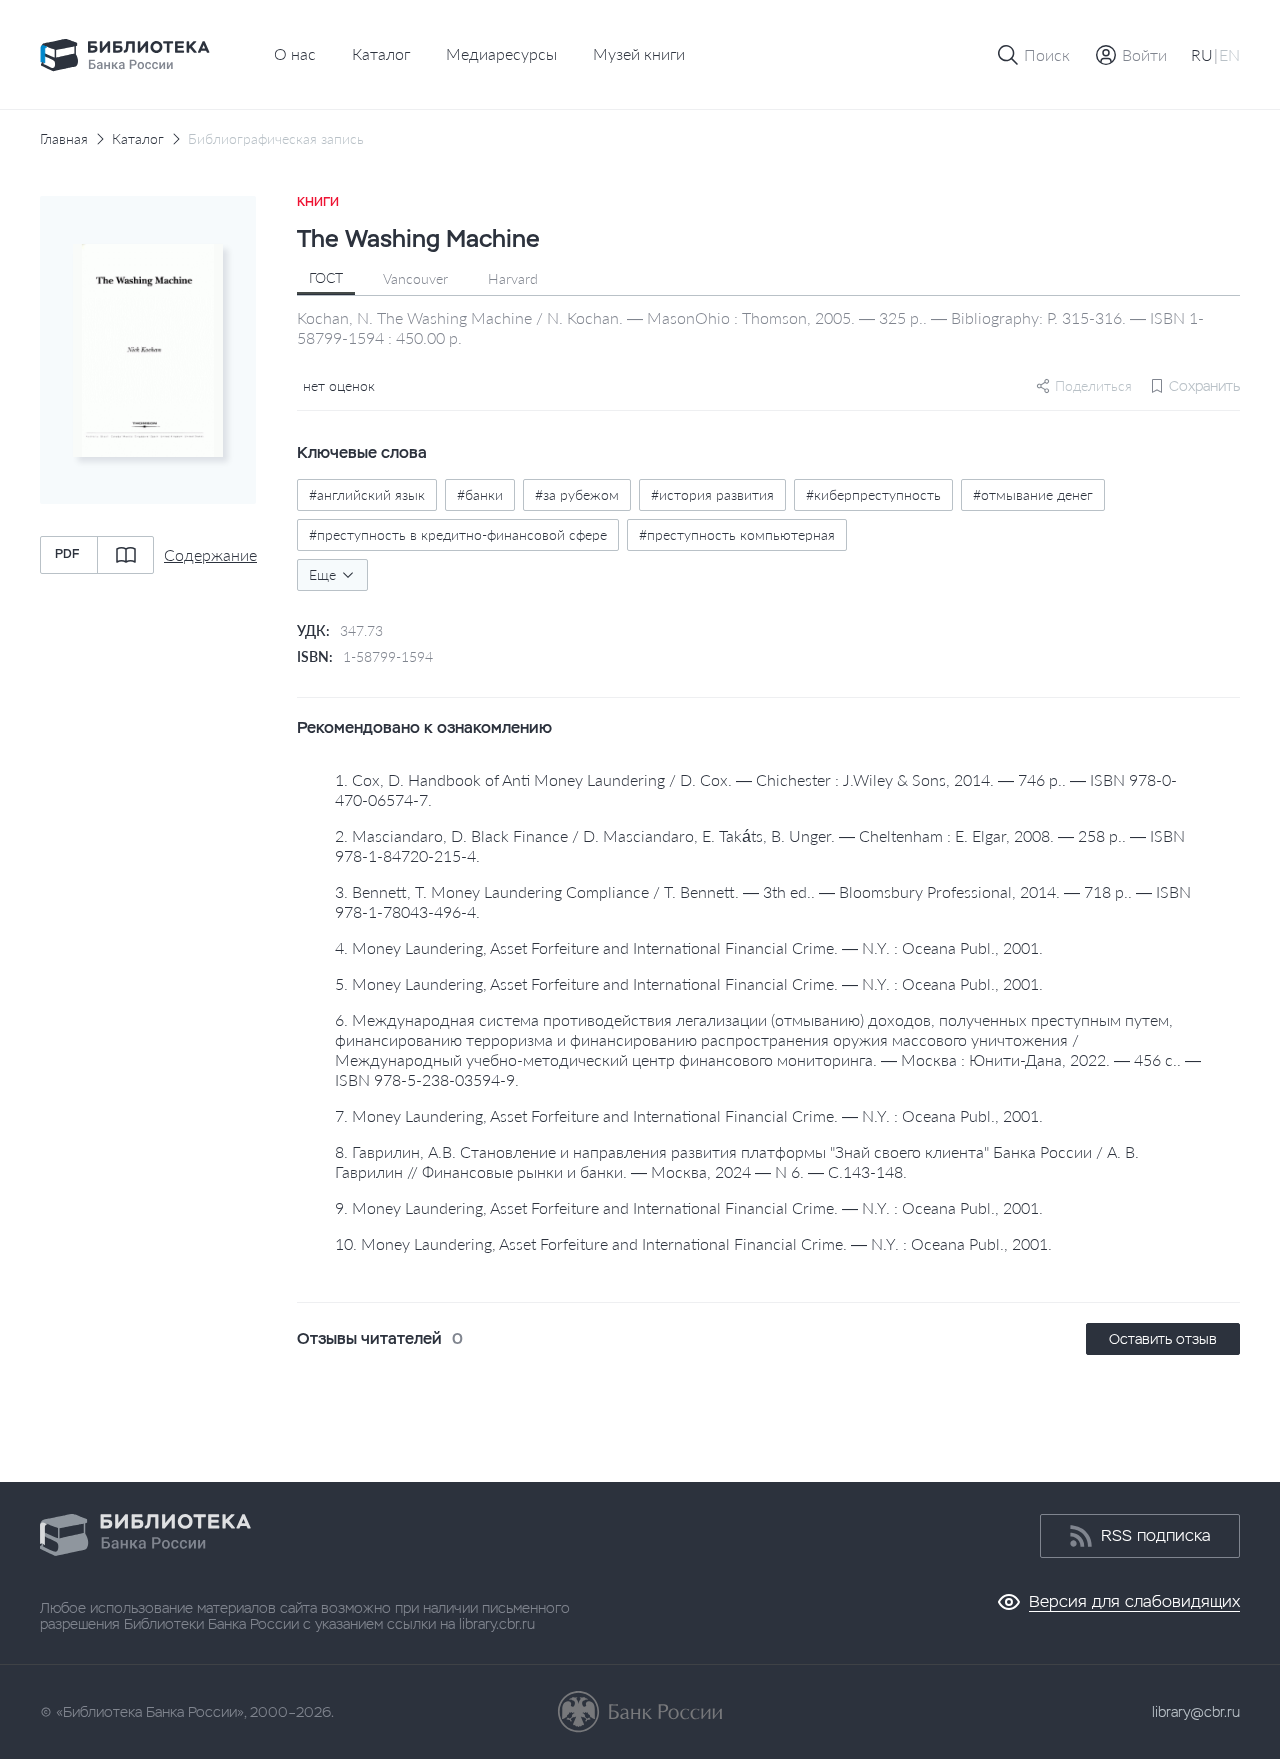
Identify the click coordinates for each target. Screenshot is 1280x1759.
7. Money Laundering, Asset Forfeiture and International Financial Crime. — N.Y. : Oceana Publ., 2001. (689, 1115)
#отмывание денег (1033, 494)
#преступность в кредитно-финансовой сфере (458, 534)
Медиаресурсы (501, 53)
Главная (64, 139)
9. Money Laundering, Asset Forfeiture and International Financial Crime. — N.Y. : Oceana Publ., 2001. (689, 1207)
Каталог (381, 53)
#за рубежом (577, 494)
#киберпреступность (873, 494)
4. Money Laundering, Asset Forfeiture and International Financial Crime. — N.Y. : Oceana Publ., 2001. (689, 947)
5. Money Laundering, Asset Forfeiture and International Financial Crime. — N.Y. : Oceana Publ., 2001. (689, 983)
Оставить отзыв (1163, 1339)
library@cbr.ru (1196, 1712)
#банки (480, 494)
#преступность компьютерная (737, 534)
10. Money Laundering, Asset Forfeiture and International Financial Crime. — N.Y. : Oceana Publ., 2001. (693, 1243)
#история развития (712, 494)
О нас (295, 53)
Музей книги (639, 53)
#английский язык (367, 494)
